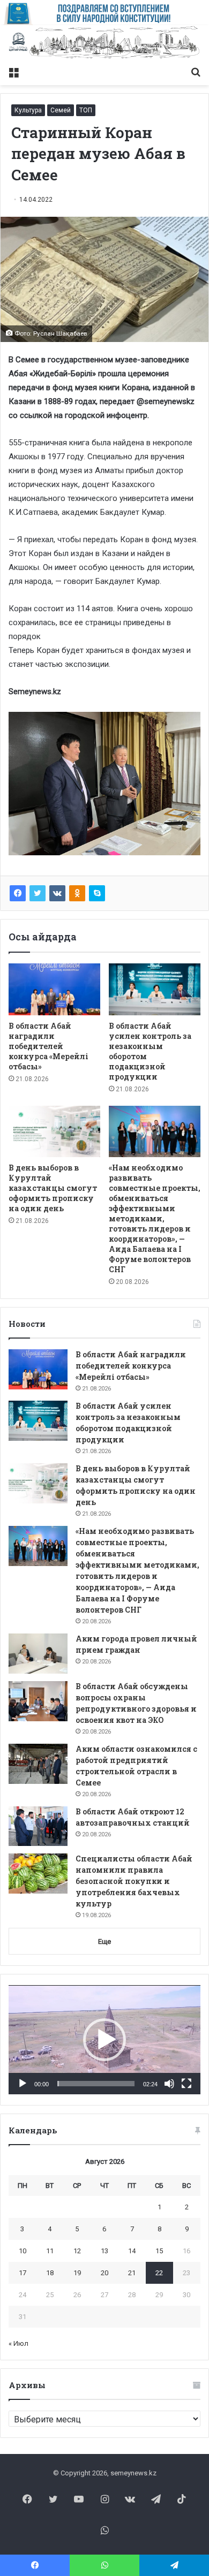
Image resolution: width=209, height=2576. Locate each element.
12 (77, 2251)
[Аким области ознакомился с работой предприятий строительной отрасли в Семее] (38, 1764)
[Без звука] (169, 2084)
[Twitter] (38, 893)
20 (104, 2273)
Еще (104, 1942)
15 (159, 2251)
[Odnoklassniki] (77, 893)
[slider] (96, 2084)
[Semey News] (104, 43)
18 (50, 2273)
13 (104, 2251)
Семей (61, 110)
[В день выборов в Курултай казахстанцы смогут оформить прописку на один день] (54, 1131)
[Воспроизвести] (23, 2084)
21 (132, 2273)
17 (23, 2273)
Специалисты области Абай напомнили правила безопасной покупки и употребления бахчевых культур (134, 1881)
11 (50, 2251)
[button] (104, 2040)
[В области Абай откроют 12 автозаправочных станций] (38, 1826)
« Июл (18, 2343)
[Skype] (97, 893)
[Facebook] (18, 893)
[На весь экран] (186, 2084)
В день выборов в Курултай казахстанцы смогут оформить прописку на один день (53, 1188)
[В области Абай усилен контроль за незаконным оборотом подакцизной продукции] (155, 989)
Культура (28, 110)
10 (23, 2251)
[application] (104, 2040)
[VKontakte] (57, 893)
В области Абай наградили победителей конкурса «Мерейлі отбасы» (48, 1046)
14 (132, 2251)
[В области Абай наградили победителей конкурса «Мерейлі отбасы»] (54, 989)
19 (77, 2273)
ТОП (86, 110)
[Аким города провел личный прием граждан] (38, 1654)
